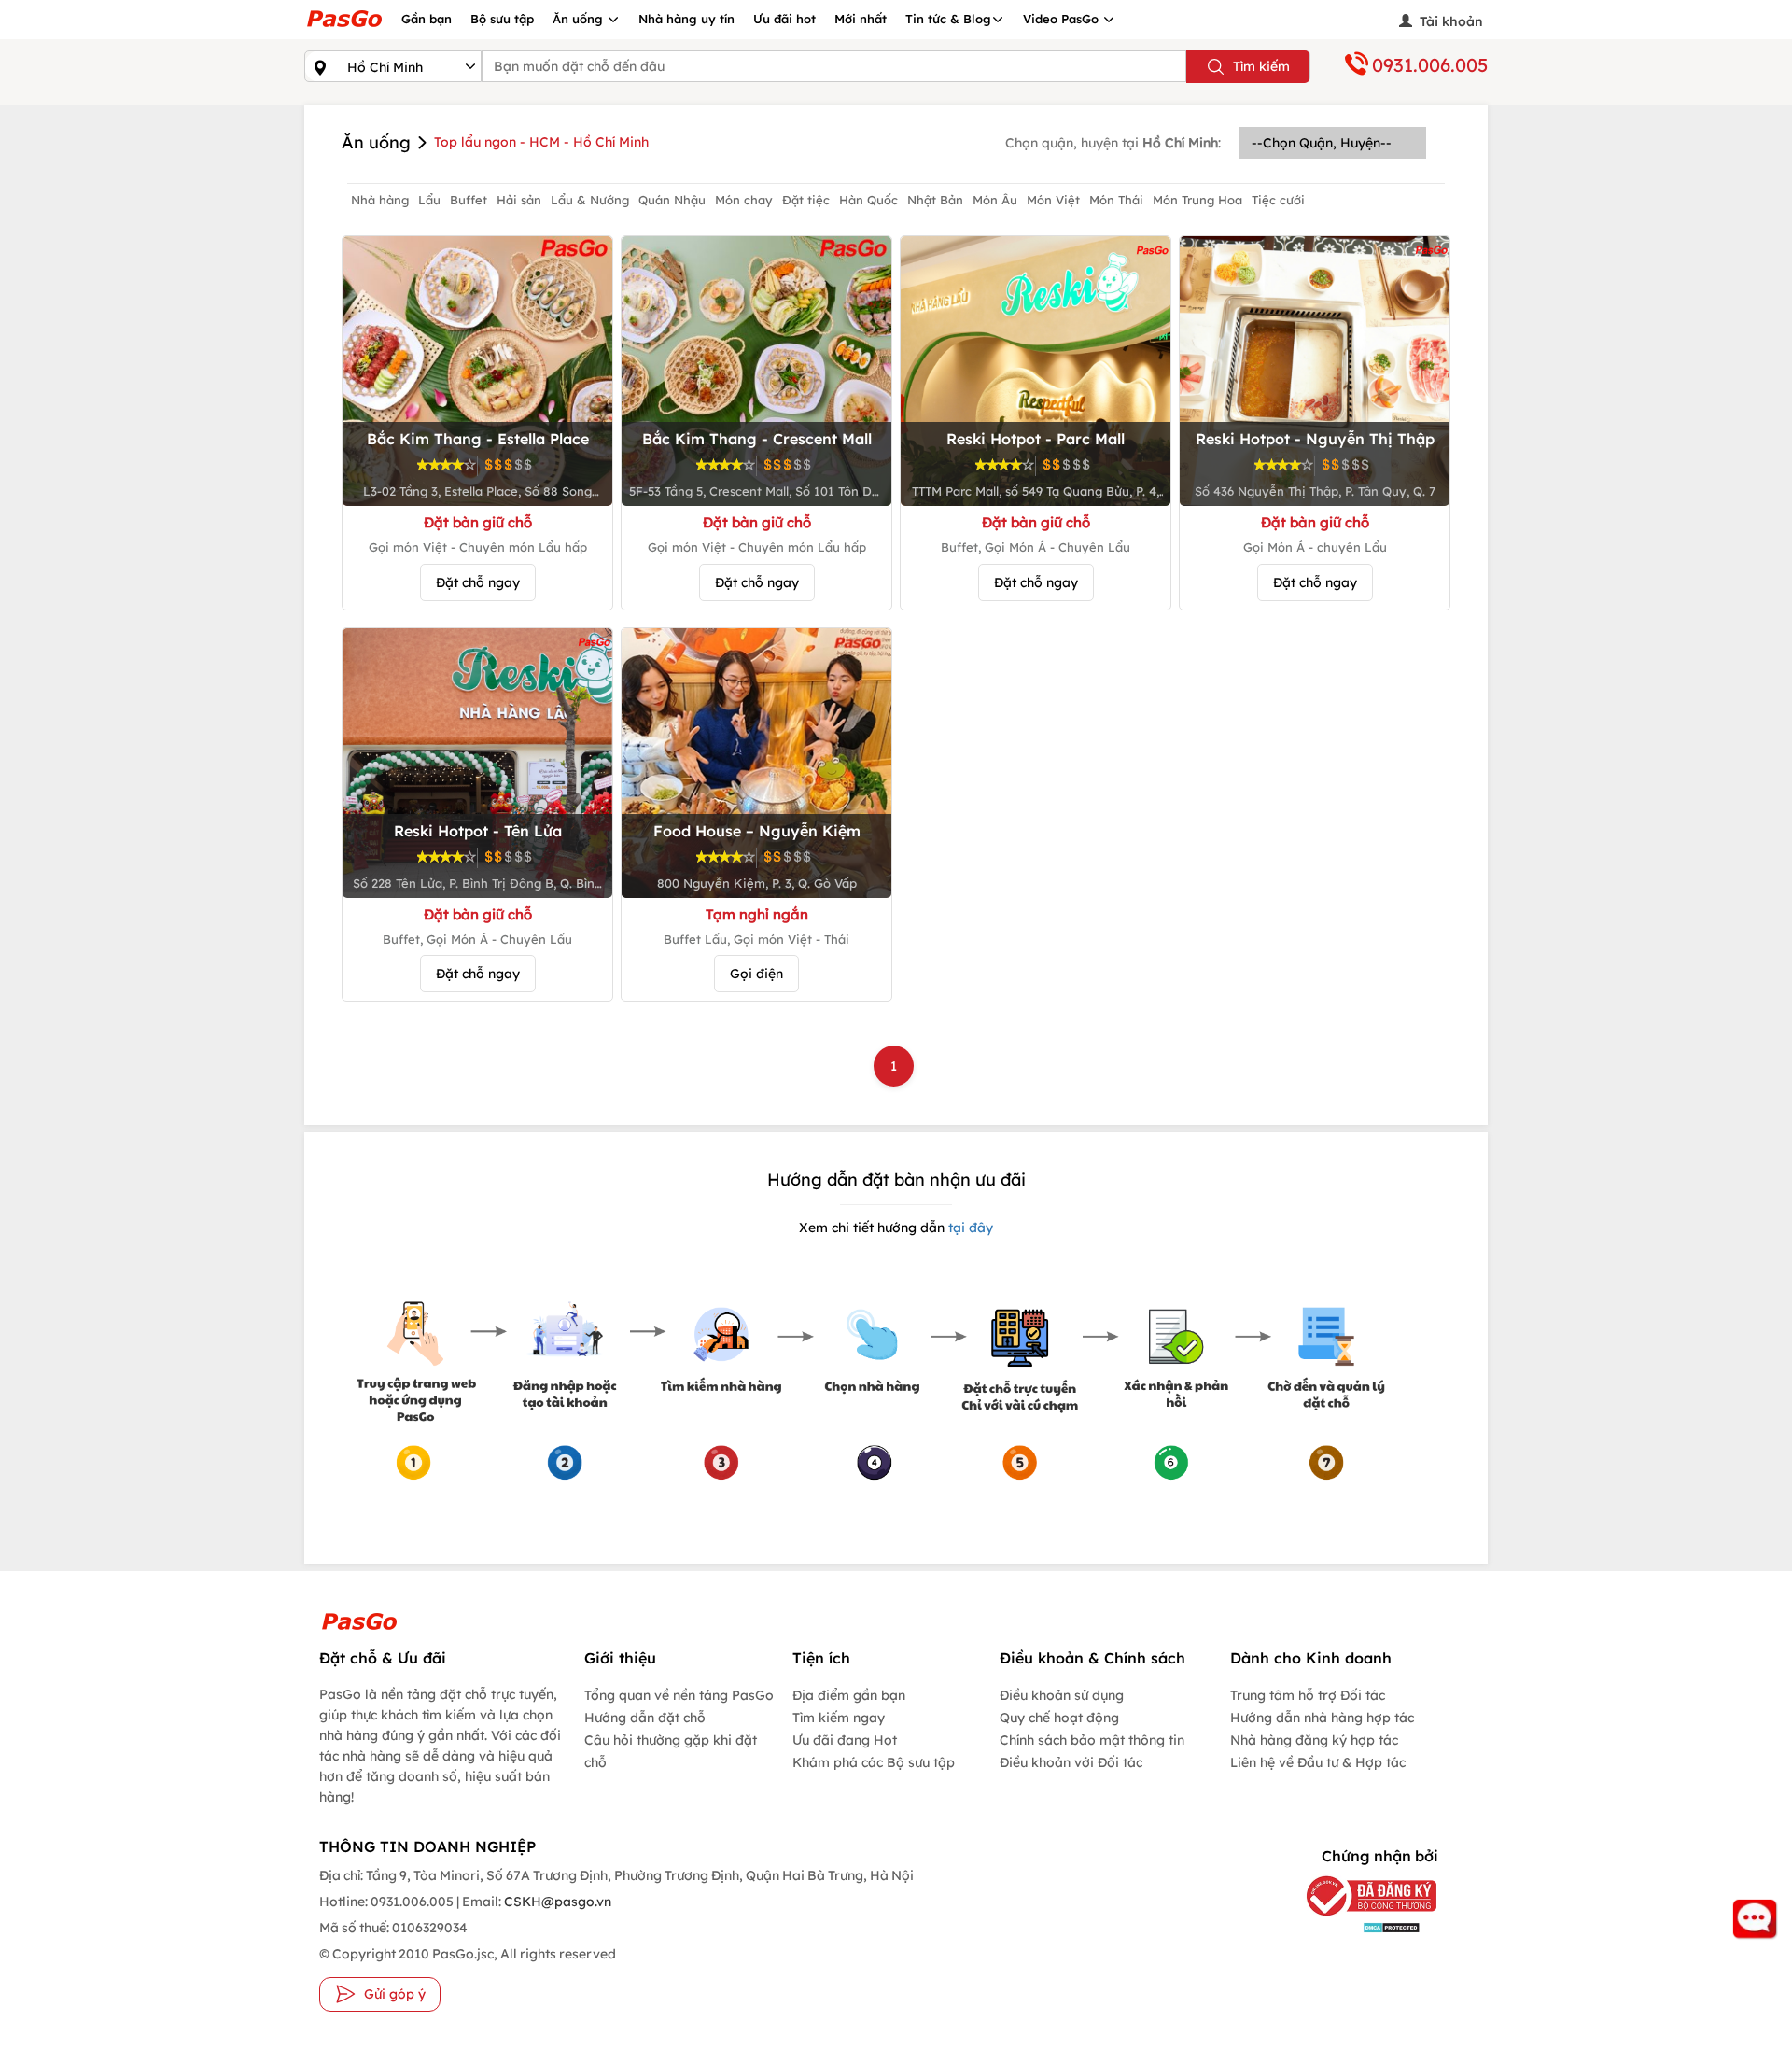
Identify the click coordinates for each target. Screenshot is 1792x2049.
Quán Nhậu (672, 200)
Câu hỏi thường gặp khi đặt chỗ (671, 1751)
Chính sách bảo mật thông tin (1092, 1740)
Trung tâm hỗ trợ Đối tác (1308, 1695)
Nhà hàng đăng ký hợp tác (1314, 1740)
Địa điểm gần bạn (849, 1695)
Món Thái (1116, 200)
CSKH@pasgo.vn (556, 1902)
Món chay (744, 200)
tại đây (969, 1228)
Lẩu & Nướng (590, 200)
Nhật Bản (935, 200)
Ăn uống (580, 19)
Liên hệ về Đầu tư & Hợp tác (1318, 1762)
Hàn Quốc (868, 200)
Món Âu (995, 200)
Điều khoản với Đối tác (1071, 1762)
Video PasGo (1063, 19)
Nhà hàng (380, 200)
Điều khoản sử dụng (1062, 1695)
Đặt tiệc (806, 200)
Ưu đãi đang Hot (845, 1740)
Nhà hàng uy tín (686, 19)
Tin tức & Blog (948, 19)
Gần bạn (427, 19)
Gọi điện (756, 974)
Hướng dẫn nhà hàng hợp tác (1322, 1718)
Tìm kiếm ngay (839, 1718)
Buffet (469, 200)
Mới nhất (861, 19)
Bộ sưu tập (502, 19)
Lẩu (429, 200)
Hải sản (519, 200)
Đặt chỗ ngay (478, 582)
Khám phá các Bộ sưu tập (874, 1762)
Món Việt (1053, 200)
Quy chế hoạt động (1059, 1718)
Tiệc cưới (1278, 200)
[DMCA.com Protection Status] (1358, 1927)
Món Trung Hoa (1197, 200)
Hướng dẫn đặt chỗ (645, 1718)
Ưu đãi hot (784, 19)
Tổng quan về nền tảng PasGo (679, 1695)
